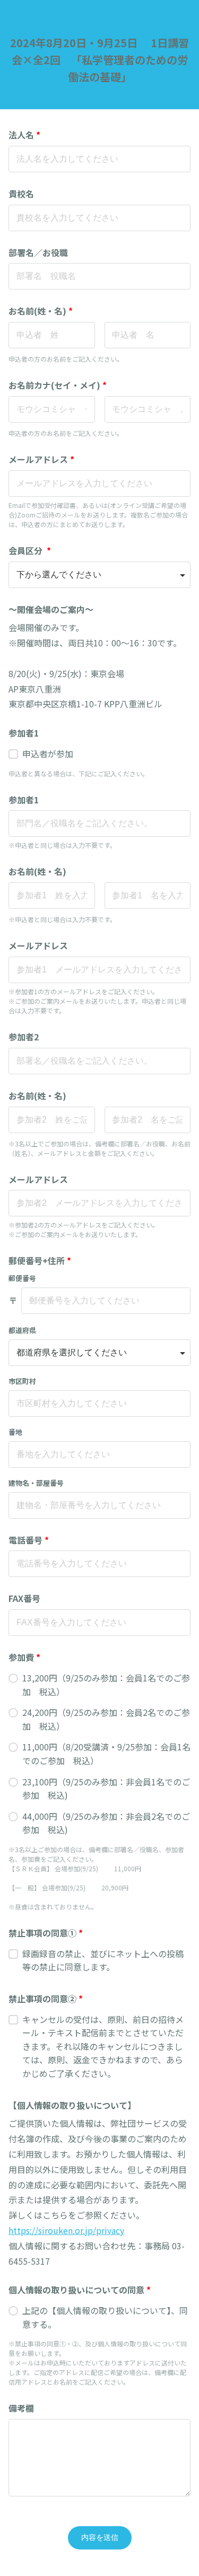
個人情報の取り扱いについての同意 (80, 2290)
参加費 (24, 1657)
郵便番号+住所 (40, 1260)
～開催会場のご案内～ (51, 609)
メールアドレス (41, 459)
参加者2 (28, 1037)
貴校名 (21, 194)
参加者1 (24, 733)
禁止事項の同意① (46, 1933)
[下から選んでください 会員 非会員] (99, 575)
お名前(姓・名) (41, 311)
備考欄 (21, 2408)
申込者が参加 (48, 753)
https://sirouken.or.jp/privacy (66, 2230)
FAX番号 (24, 1598)
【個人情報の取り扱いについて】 (72, 2105)
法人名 (24, 135)
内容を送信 (100, 2537)
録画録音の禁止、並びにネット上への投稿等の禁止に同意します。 (103, 1960)
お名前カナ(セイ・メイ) (58, 385)
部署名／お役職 (38, 252)
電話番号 (29, 1540)
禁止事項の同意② (46, 1999)
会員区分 (30, 550)
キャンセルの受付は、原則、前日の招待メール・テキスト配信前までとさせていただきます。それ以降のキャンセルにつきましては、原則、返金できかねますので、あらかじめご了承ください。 (103, 2046)
